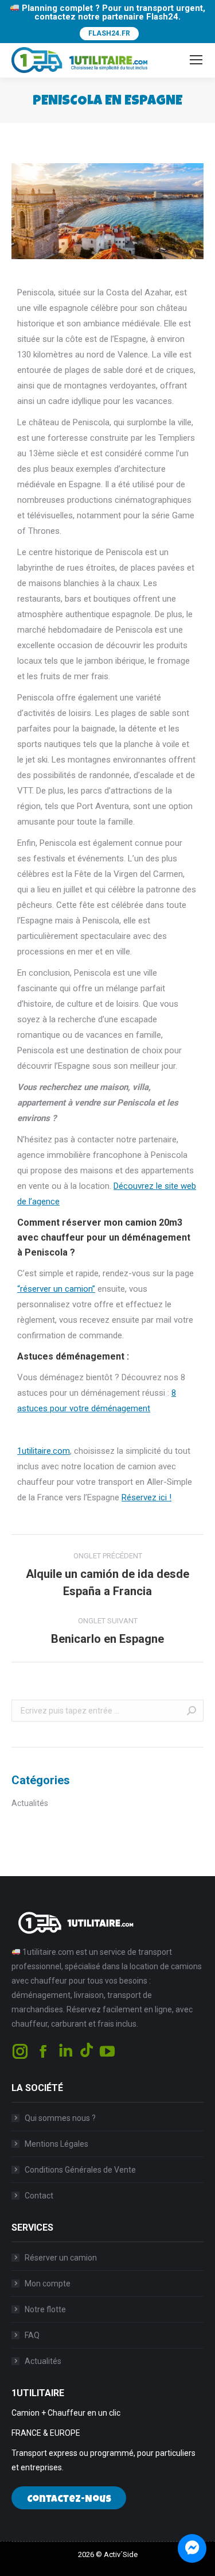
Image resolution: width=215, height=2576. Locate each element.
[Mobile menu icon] (196, 60)
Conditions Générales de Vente (80, 2170)
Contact (39, 2196)
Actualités (30, 1803)
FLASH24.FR (109, 33)
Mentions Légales (56, 2144)
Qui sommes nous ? (60, 2118)
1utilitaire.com (44, 1451)
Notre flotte (45, 2309)
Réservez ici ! (146, 1497)
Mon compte (48, 2284)
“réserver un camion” (56, 1289)
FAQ (32, 2335)
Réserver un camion (61, 2258)
